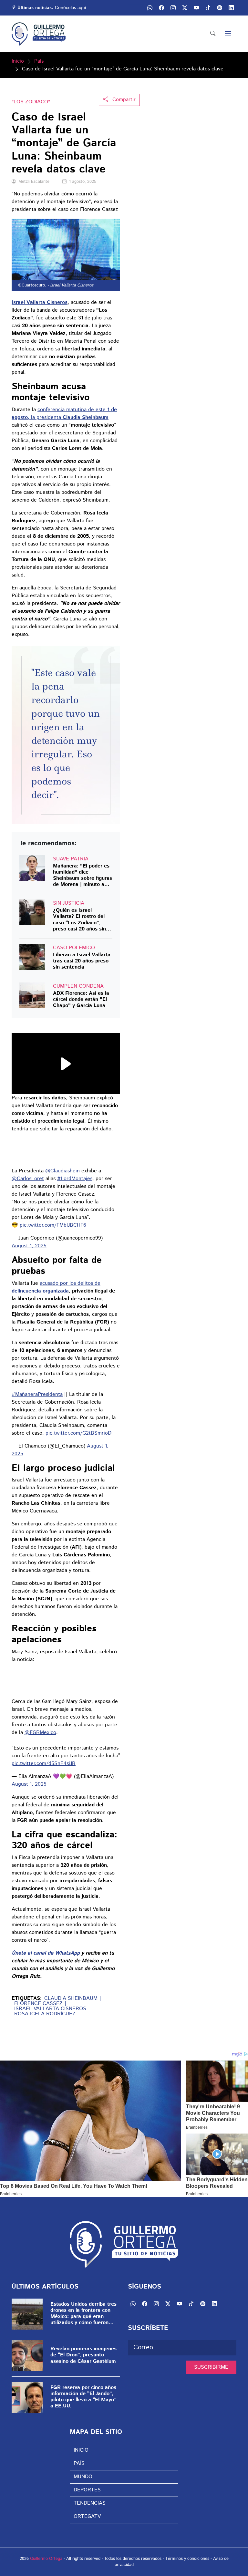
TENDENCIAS (90, 2503)
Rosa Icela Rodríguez (45, 2014)
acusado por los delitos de (56, 1287)
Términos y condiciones (187, 2559)
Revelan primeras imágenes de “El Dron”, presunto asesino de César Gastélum (83, 2355)
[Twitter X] (168, 2304)
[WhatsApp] (133, 2304)
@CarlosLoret (28, 1179)
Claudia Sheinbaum (71, 1999)
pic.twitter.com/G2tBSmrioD (78, 1433)
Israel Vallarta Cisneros (50, 2009)
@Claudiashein (62, 1171)
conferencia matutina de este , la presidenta (64, 414)
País (39, 61)
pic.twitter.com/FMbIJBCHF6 (53, 1225)
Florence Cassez (38, 2004)
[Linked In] (231, 8)
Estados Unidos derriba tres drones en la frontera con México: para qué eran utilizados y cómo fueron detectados (83, 2314)
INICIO (81, 2450)
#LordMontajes (75, 1179)
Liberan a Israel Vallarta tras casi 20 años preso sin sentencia (82, 961)
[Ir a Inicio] (39, 34)
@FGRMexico (40, 1733)
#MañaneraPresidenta (37, 1394)
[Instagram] (156, 2304)
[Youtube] (180, 2304)
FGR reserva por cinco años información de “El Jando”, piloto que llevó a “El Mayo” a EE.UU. (83, 2397)
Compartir (123, 100)
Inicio (18, 61)
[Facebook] (145, 2304)
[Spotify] (203, 2304)
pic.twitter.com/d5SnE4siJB (44, 1764)
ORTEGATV (87, 2516)
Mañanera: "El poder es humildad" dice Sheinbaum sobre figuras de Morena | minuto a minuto (83, 875)
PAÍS (79, 2463)
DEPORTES (87, 2490)
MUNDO (83, 2477)
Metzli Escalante (34, 182)
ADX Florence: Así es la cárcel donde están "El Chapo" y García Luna (81, 1000)
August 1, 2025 (29, 1246)
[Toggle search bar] (213, 34)
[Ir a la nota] (32, 868)
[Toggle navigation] (228, 34)
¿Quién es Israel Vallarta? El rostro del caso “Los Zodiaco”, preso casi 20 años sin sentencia (79, 920)
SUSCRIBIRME (211, 2367)
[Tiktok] (191, 2304)
